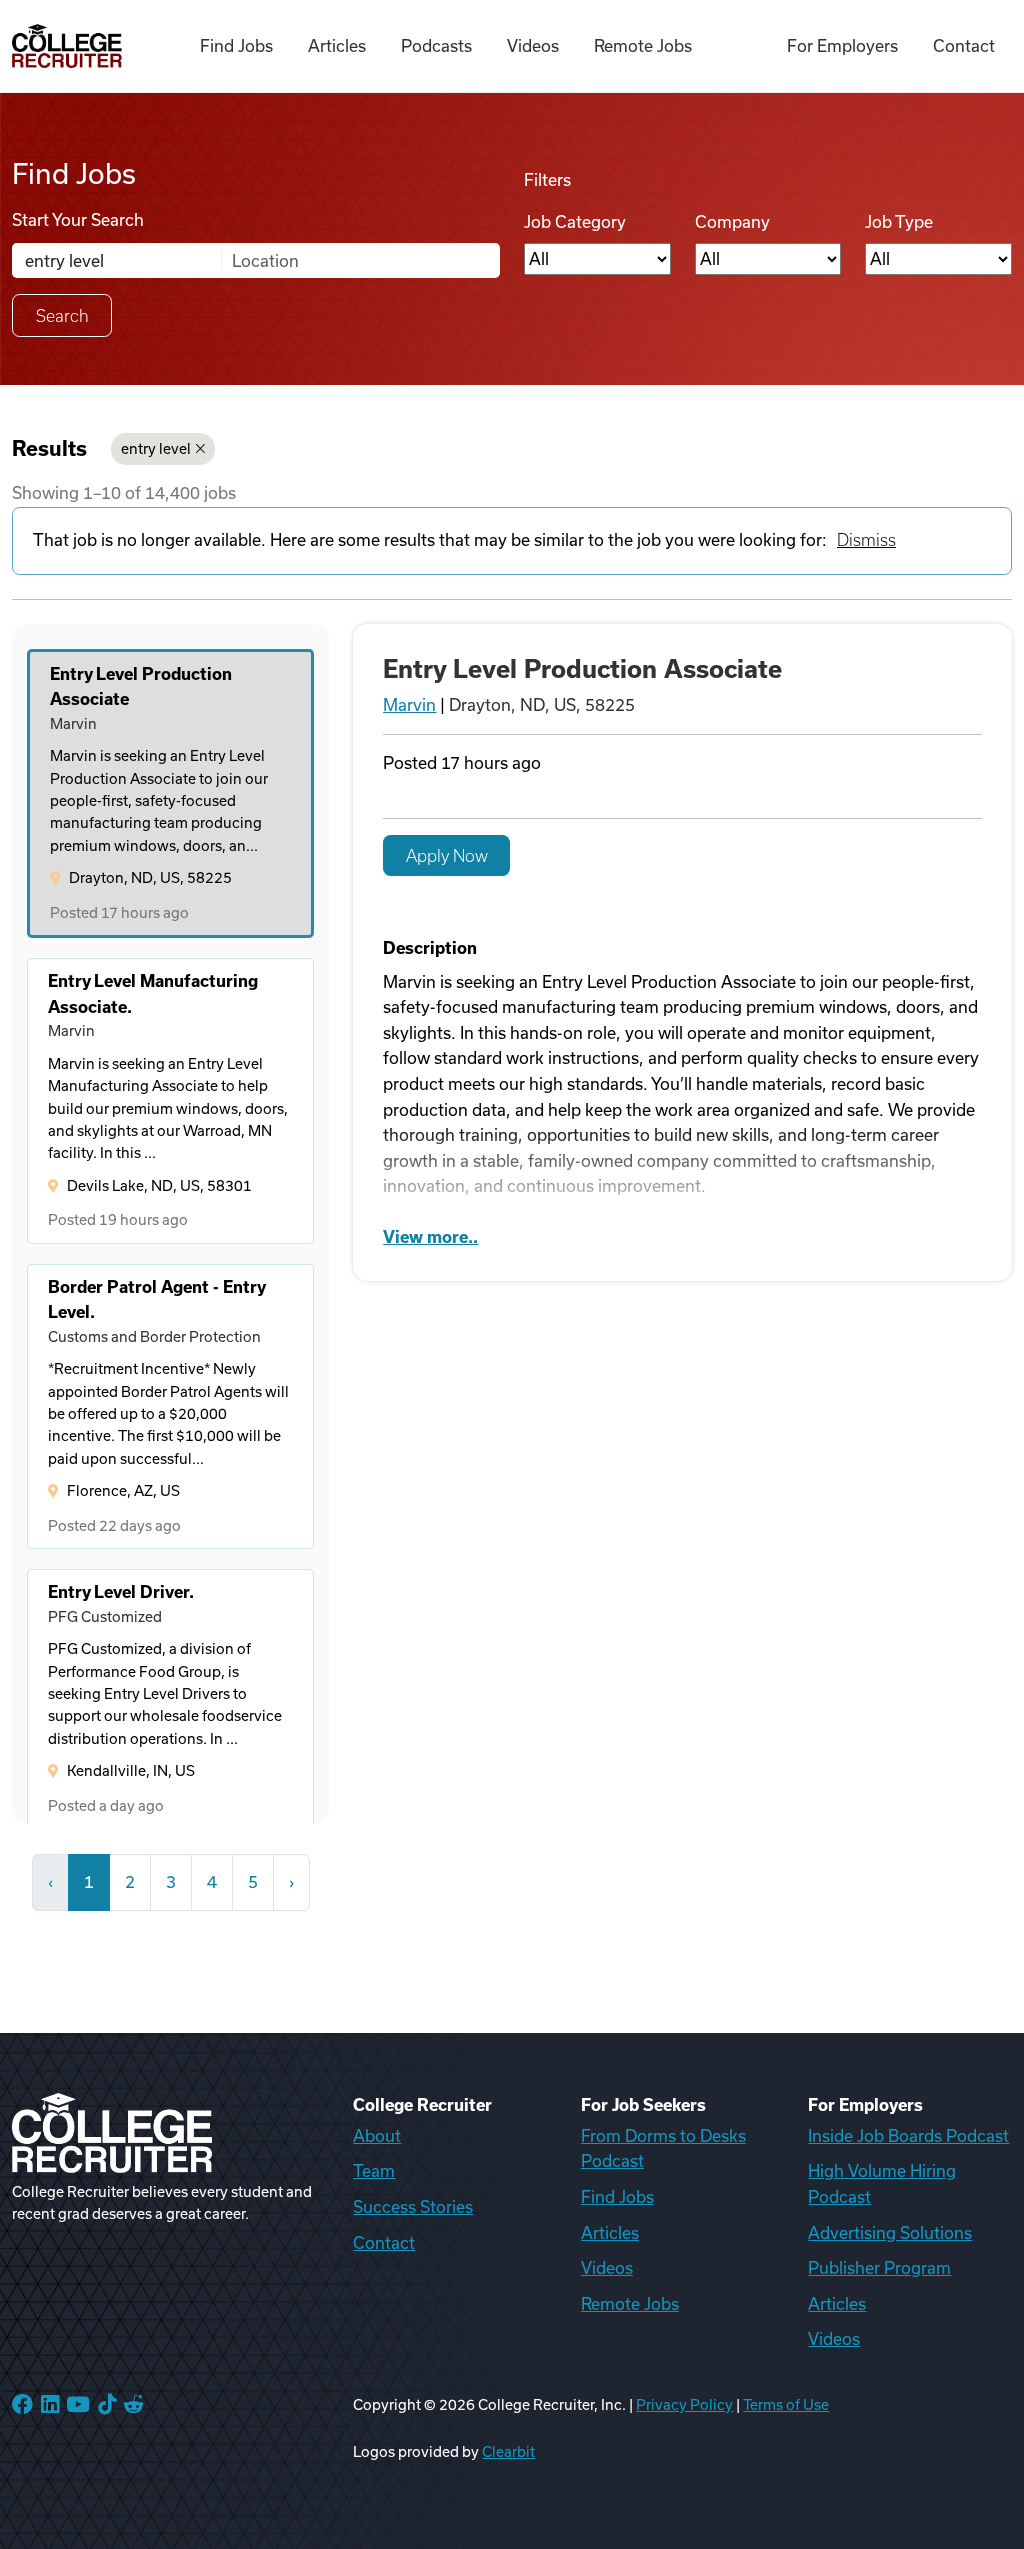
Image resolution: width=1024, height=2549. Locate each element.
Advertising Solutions (890, 2233)
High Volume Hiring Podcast (882, 2184)
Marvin (409, 705)
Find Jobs (236, 46)
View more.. (430, 1237)
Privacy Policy (684, 2405)
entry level (156, 449)
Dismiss (866, 540)
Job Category (575, 222)
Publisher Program (879, 2268)
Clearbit (508, 2452)
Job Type (899, 222)
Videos (533, 46)
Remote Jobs (643, 46)
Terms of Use (786, 2405)
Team (374, 2171)
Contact (964, 46)
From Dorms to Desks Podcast (663, 2149)
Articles (337, 46)
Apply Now (447, 856)
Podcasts (436, 46)
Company (732, 222)
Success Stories (413, 2207)
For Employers (842, 46)
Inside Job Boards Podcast (908, 2136)
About (377, 2136)
